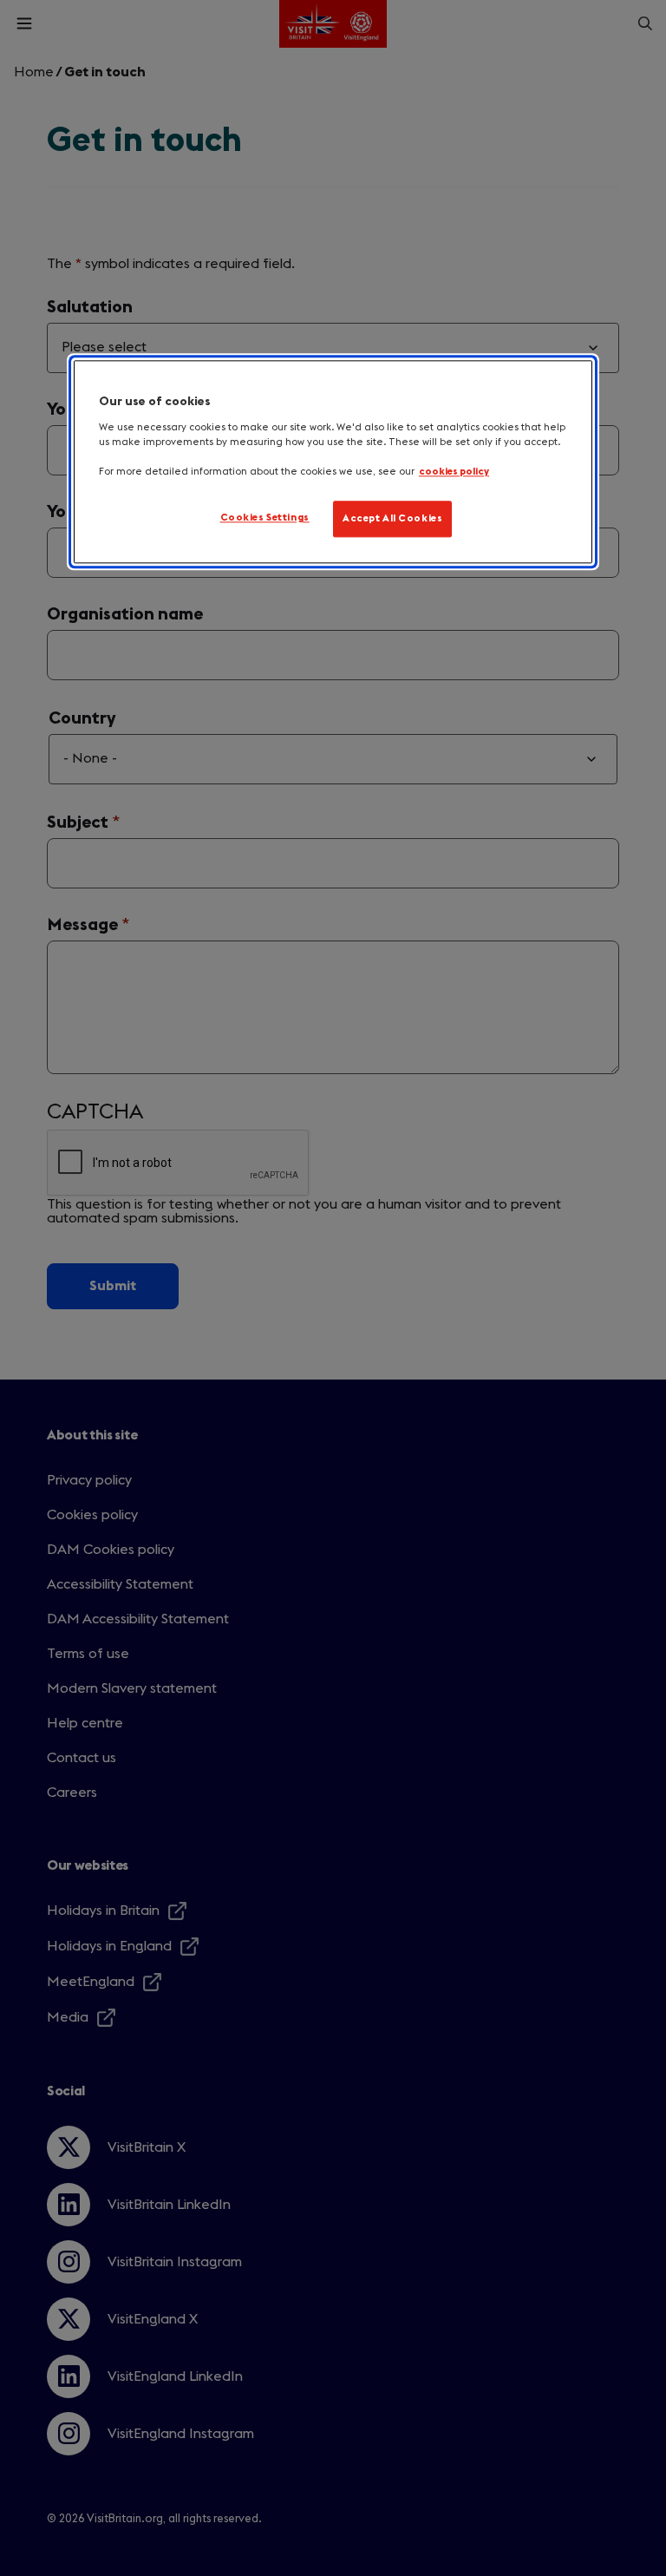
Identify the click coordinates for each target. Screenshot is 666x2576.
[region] (333, 462)
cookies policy (454, 472)
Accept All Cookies (392, 519)
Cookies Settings (265, 518)
